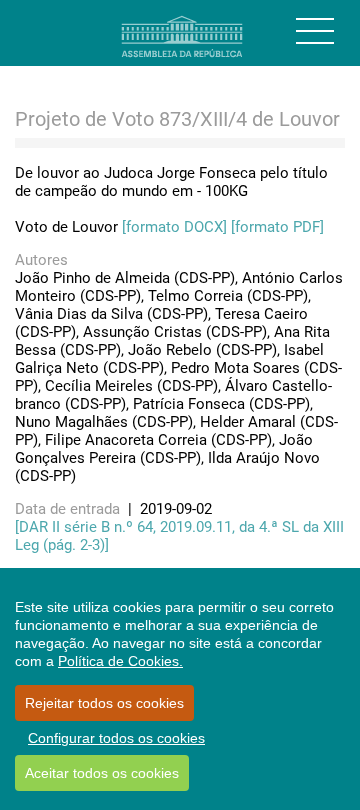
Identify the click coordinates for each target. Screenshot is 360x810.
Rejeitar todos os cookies (104, 703)
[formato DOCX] (174, 227)
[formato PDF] (277, 227)
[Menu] (315, 31)
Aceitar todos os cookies (102, 773)
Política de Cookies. (120, 661)
